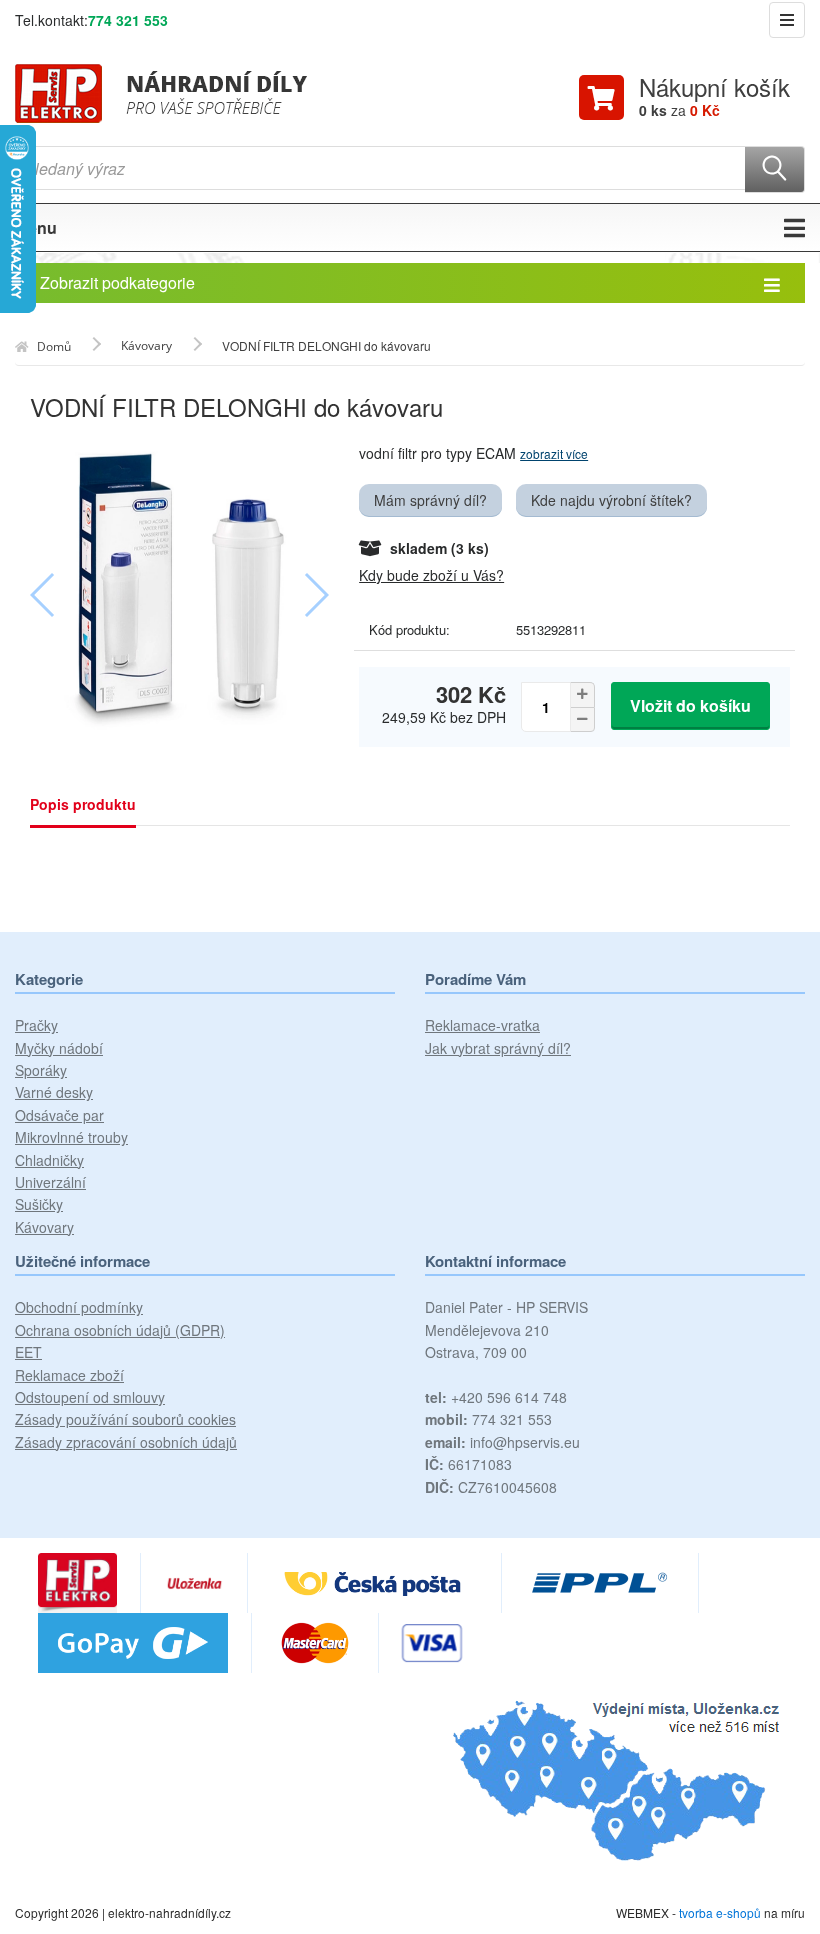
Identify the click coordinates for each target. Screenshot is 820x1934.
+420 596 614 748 (496, 1397)
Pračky (36, 1025)
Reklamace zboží (69, 1375)
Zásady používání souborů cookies (125, 1419)
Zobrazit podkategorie (117, 282)
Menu (36, 227)
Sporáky (41, 1070)
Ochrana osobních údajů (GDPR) (120, 1330)
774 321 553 (128, 20)
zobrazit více (554, 453)
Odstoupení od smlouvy (90, 1397)
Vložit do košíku (690, 705)
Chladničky (49, 1160)
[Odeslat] (775, 169)
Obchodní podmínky (79, 1307)
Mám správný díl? (430, 500)
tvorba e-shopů (720, 1912)
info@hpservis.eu (502, 1442)
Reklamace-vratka (482, 1025)
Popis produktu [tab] (83, 804)
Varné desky (54, 1092)
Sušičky (39, 1204)
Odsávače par (59, 1115)
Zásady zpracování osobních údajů (126, 1442)
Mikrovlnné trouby (71, 1137)
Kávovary (44, 1227)
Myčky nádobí (59, 1048)
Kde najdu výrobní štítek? (611, 500)
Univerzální (50, 1182)
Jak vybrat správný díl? (498, 1048)
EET (28, 1352)
